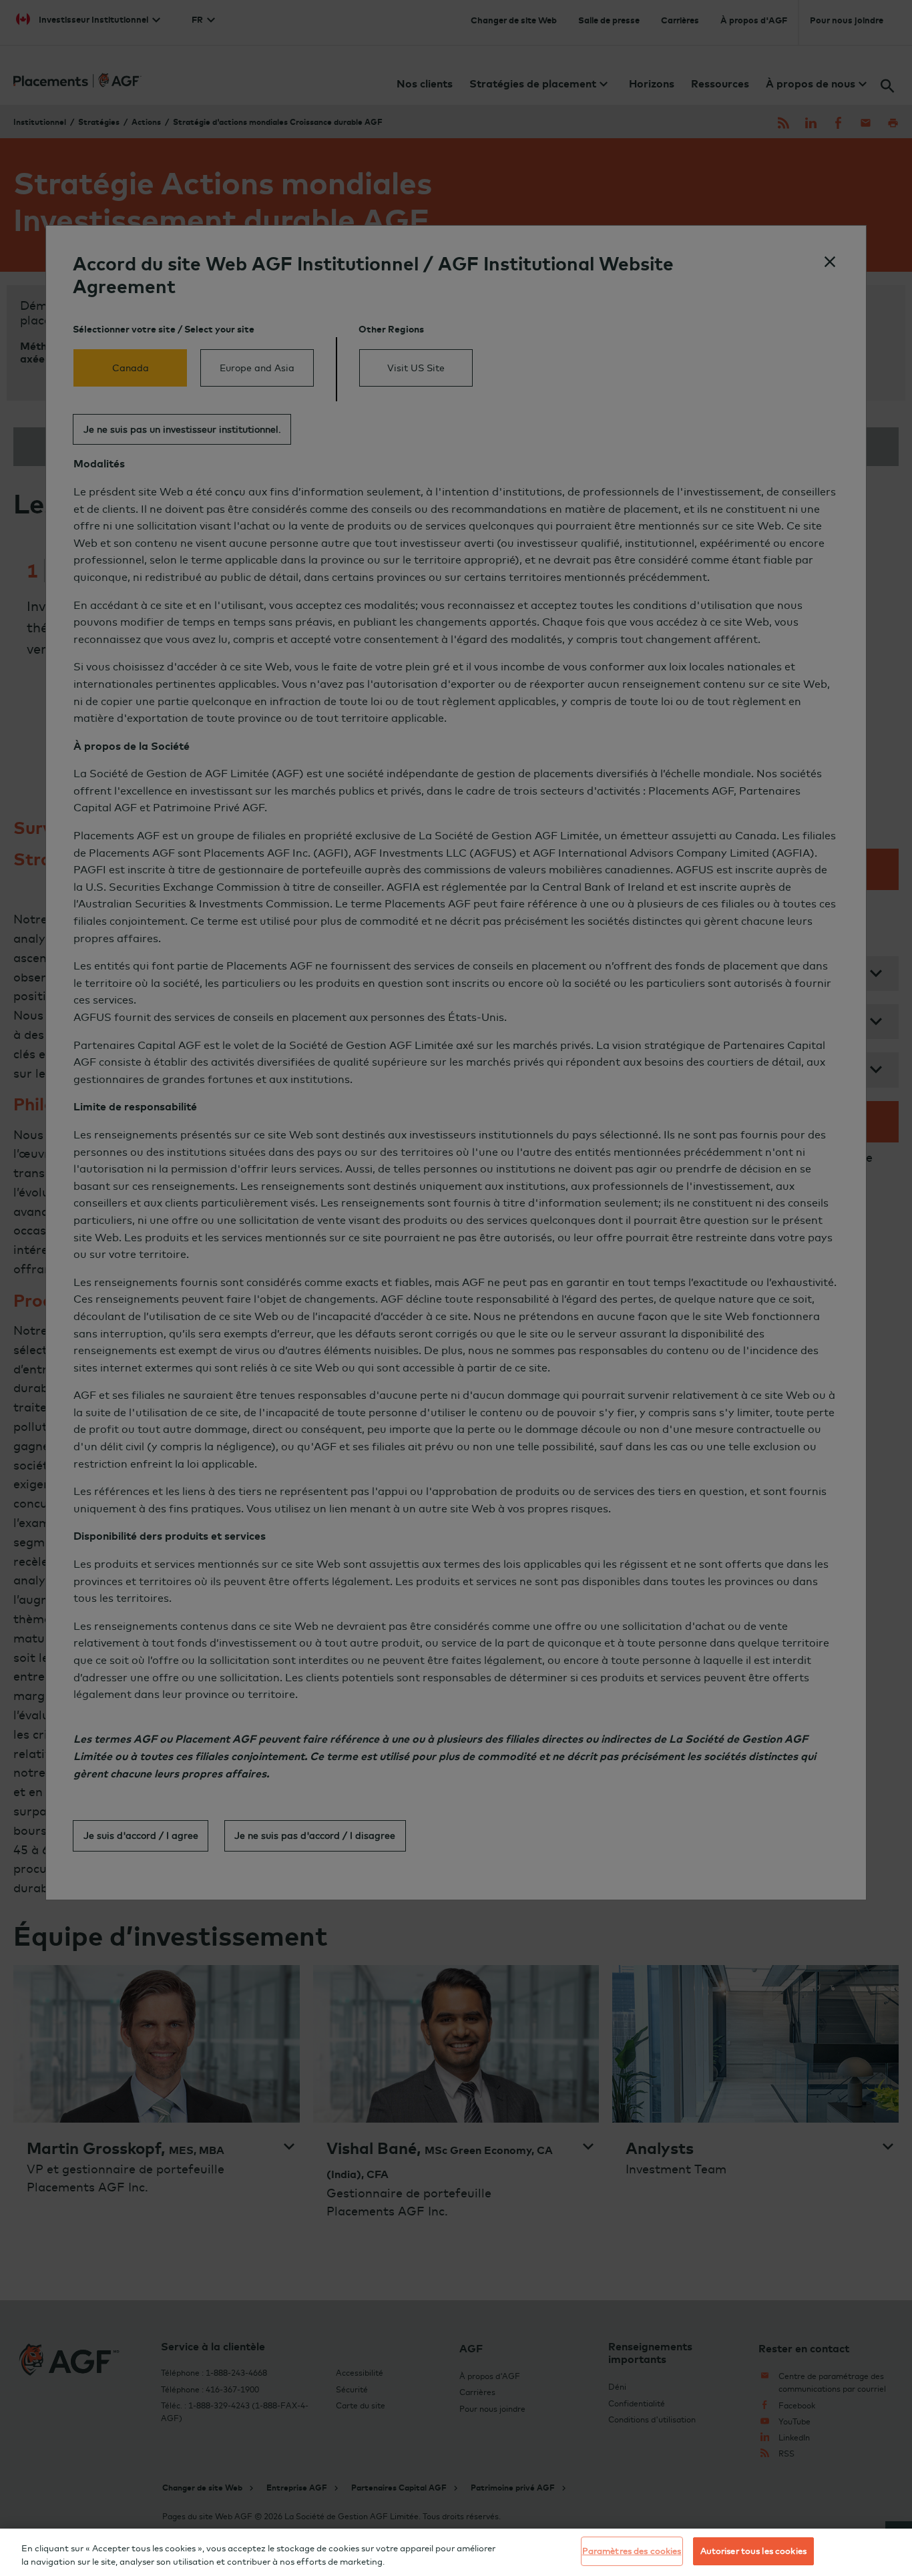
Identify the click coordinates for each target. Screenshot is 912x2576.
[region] (456, 2552)
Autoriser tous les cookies (753, 2551)
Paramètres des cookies (632, 2551)
